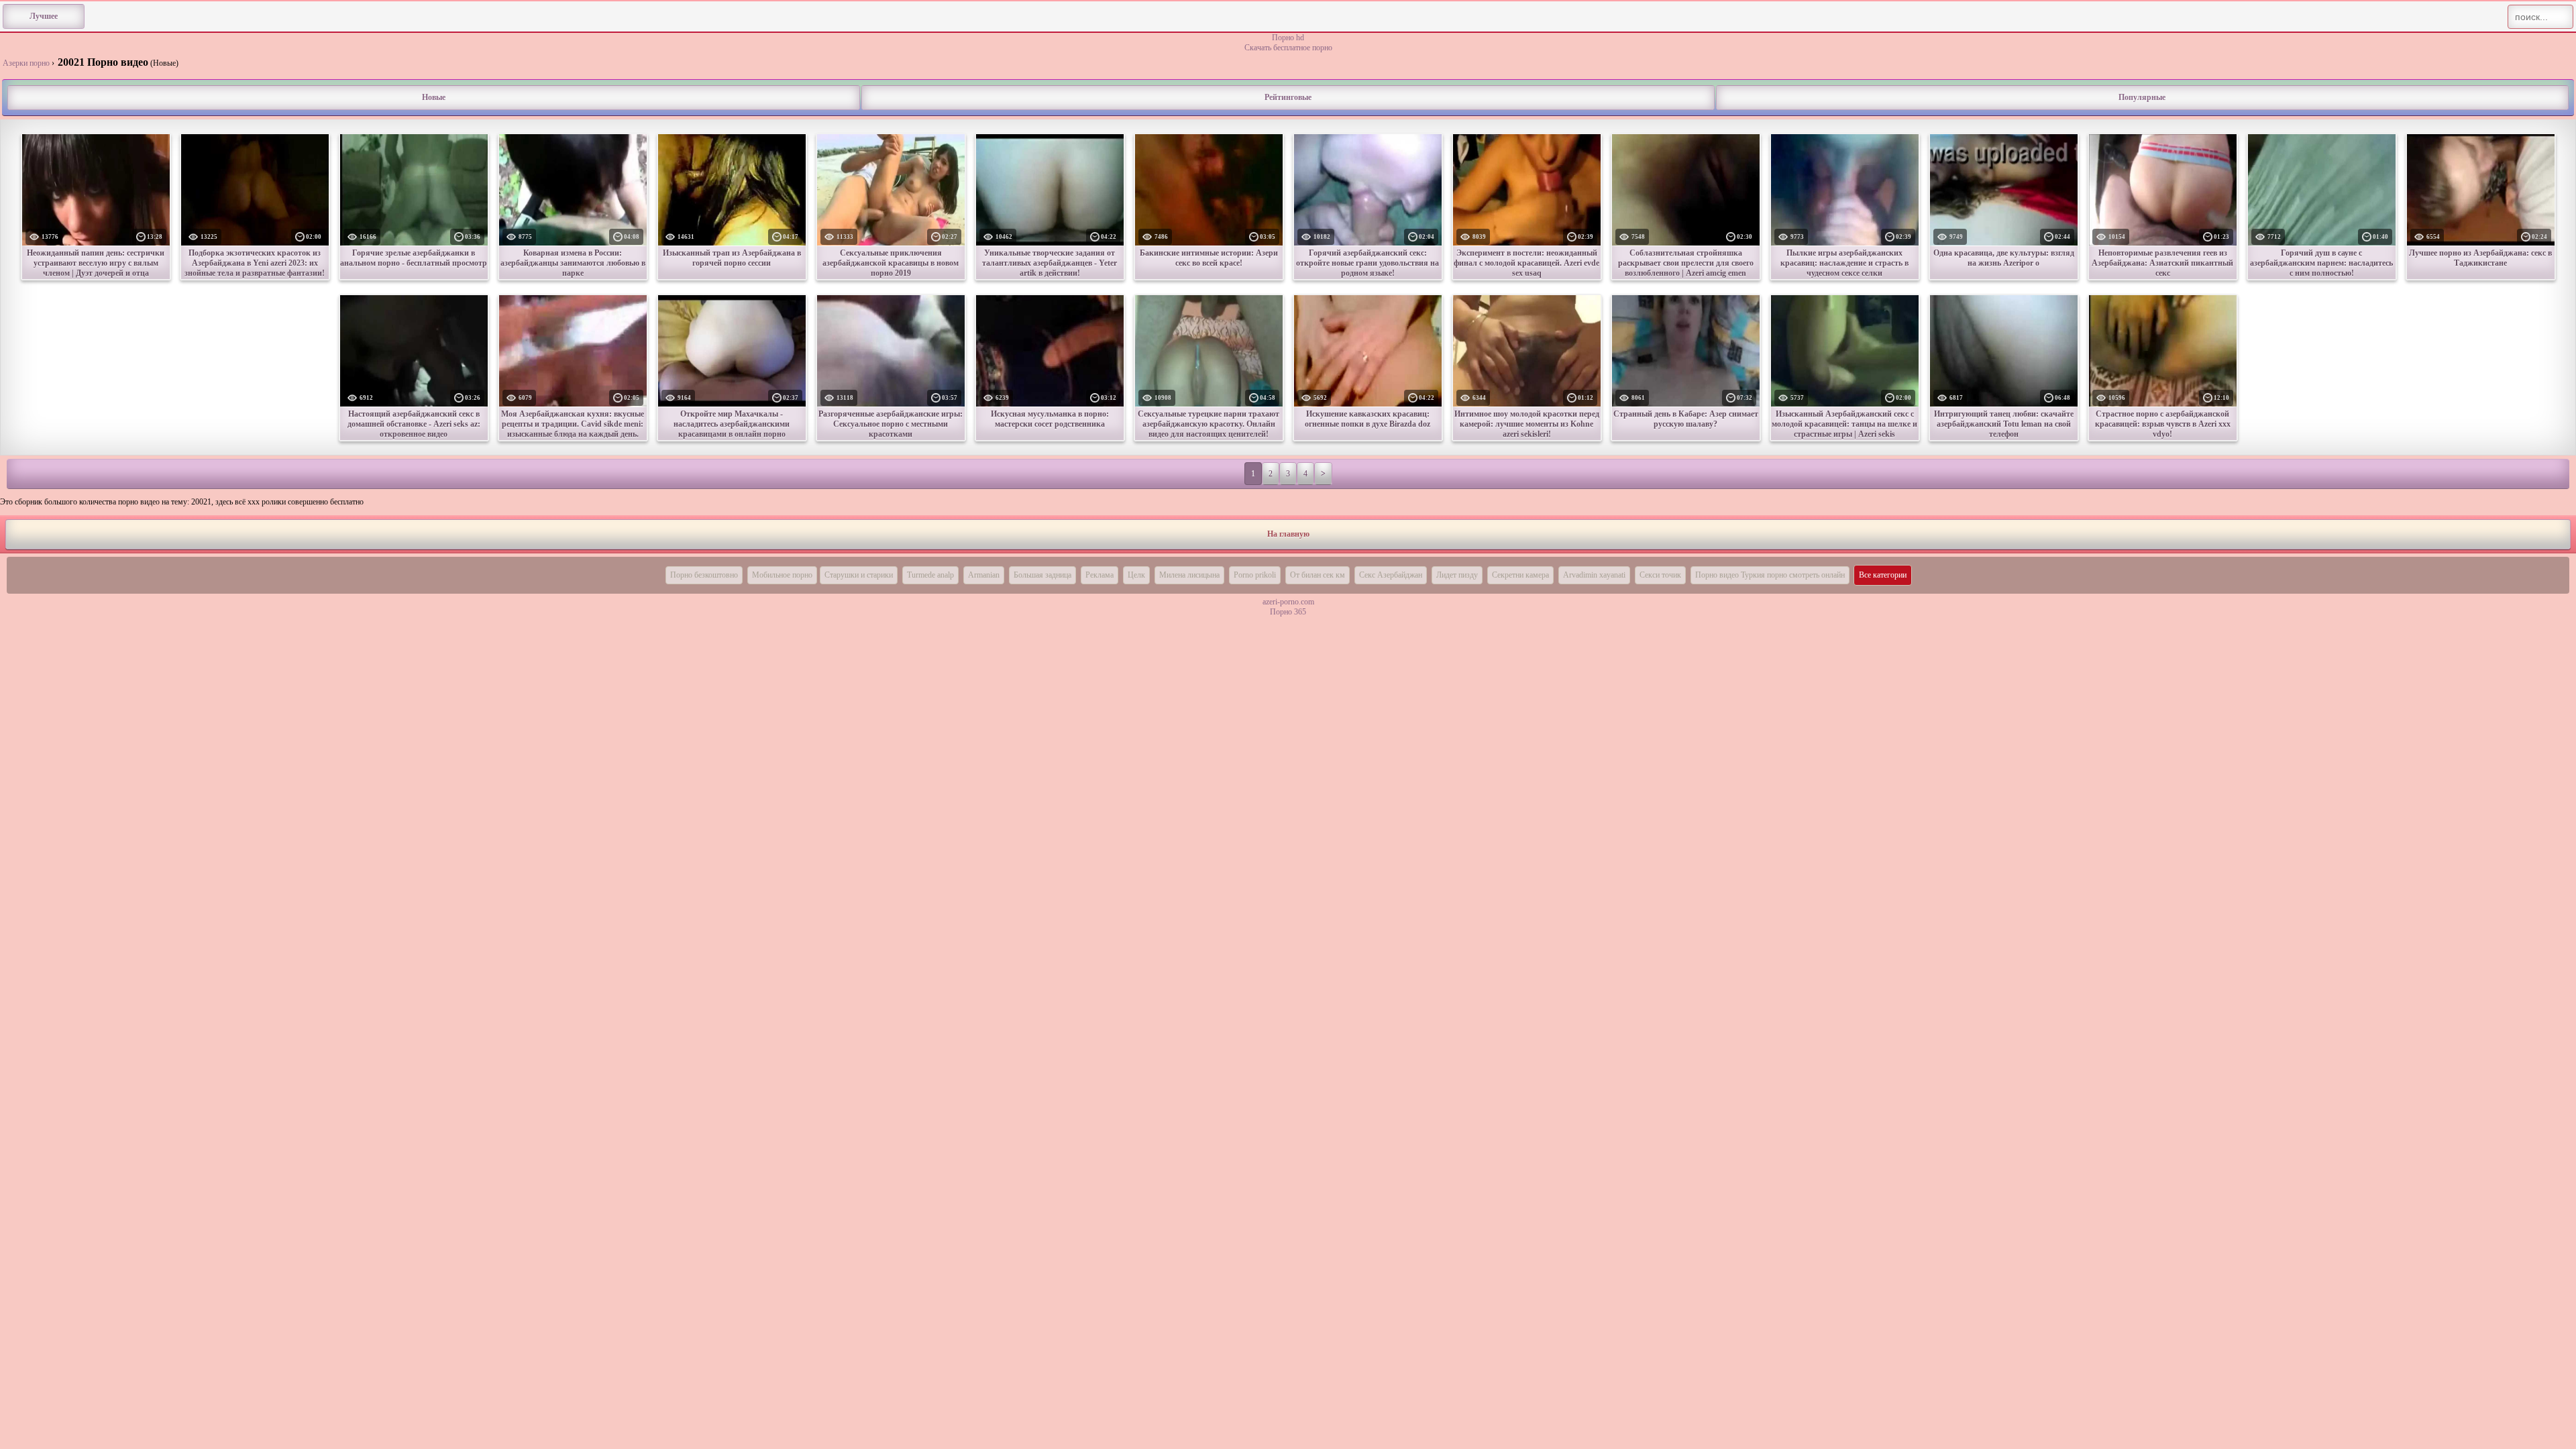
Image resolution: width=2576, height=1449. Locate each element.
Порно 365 (1288, 612)
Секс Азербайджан (1391, 575)
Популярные (2142, 97)
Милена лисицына (1189, 575)
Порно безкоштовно (704, 575)
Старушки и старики (859, 575)
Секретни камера (1520, 575)
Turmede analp (930, 575)
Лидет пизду (1457, 575)
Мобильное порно (782, 575)
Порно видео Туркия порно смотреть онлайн (1770, 575)
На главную (1288, 534)
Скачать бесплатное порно (1288, 48)
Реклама (1099, 575)
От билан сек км (1318, 575)
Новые (434, 97)
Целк (1136, 575)
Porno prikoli (1255, 575)
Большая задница (1042, 575)
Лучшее (44, 16)
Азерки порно (26, 63)
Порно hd (1288, 38)
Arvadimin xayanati (1594, 575)
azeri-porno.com (1288, 602)
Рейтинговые (1288, 97)
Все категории (1883, 575)
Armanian (984, 575)
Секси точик (1660, 575)
